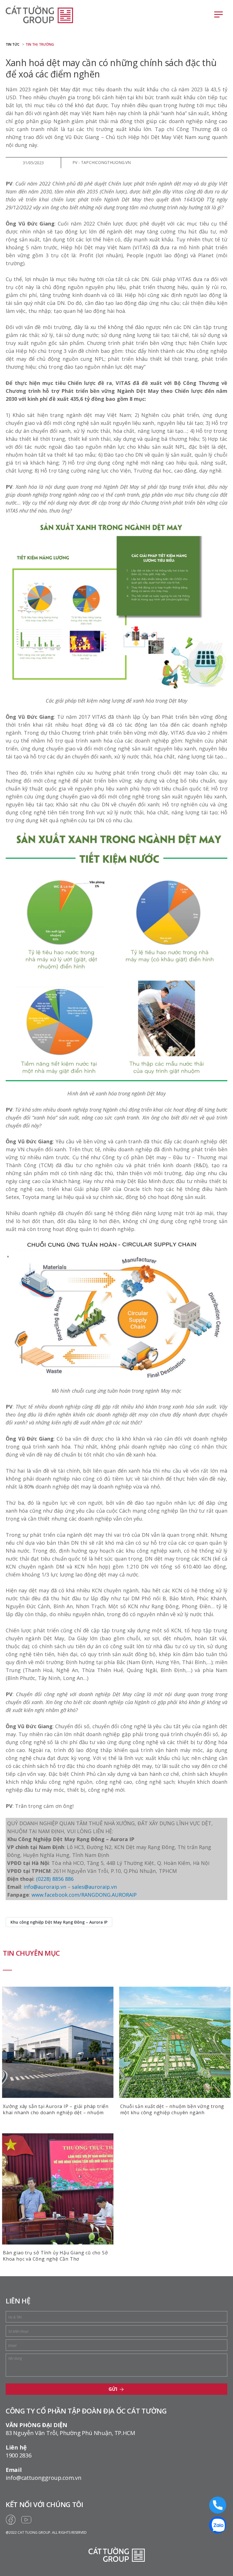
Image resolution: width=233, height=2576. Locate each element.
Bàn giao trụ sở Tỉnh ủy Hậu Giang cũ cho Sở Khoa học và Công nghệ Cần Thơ (55, 2256)
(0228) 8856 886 (55, 1879)
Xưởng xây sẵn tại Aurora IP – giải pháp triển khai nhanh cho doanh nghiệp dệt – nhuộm (56, 2109)
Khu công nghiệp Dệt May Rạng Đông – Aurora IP (59, 1922)
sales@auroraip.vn (94, 1887)
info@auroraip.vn (45, 1887)
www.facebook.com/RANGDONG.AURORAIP (84, 1895)
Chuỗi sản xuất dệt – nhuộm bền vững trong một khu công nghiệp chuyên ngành (172, 2109)
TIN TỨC (13, 44)
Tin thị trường (40, 44)
